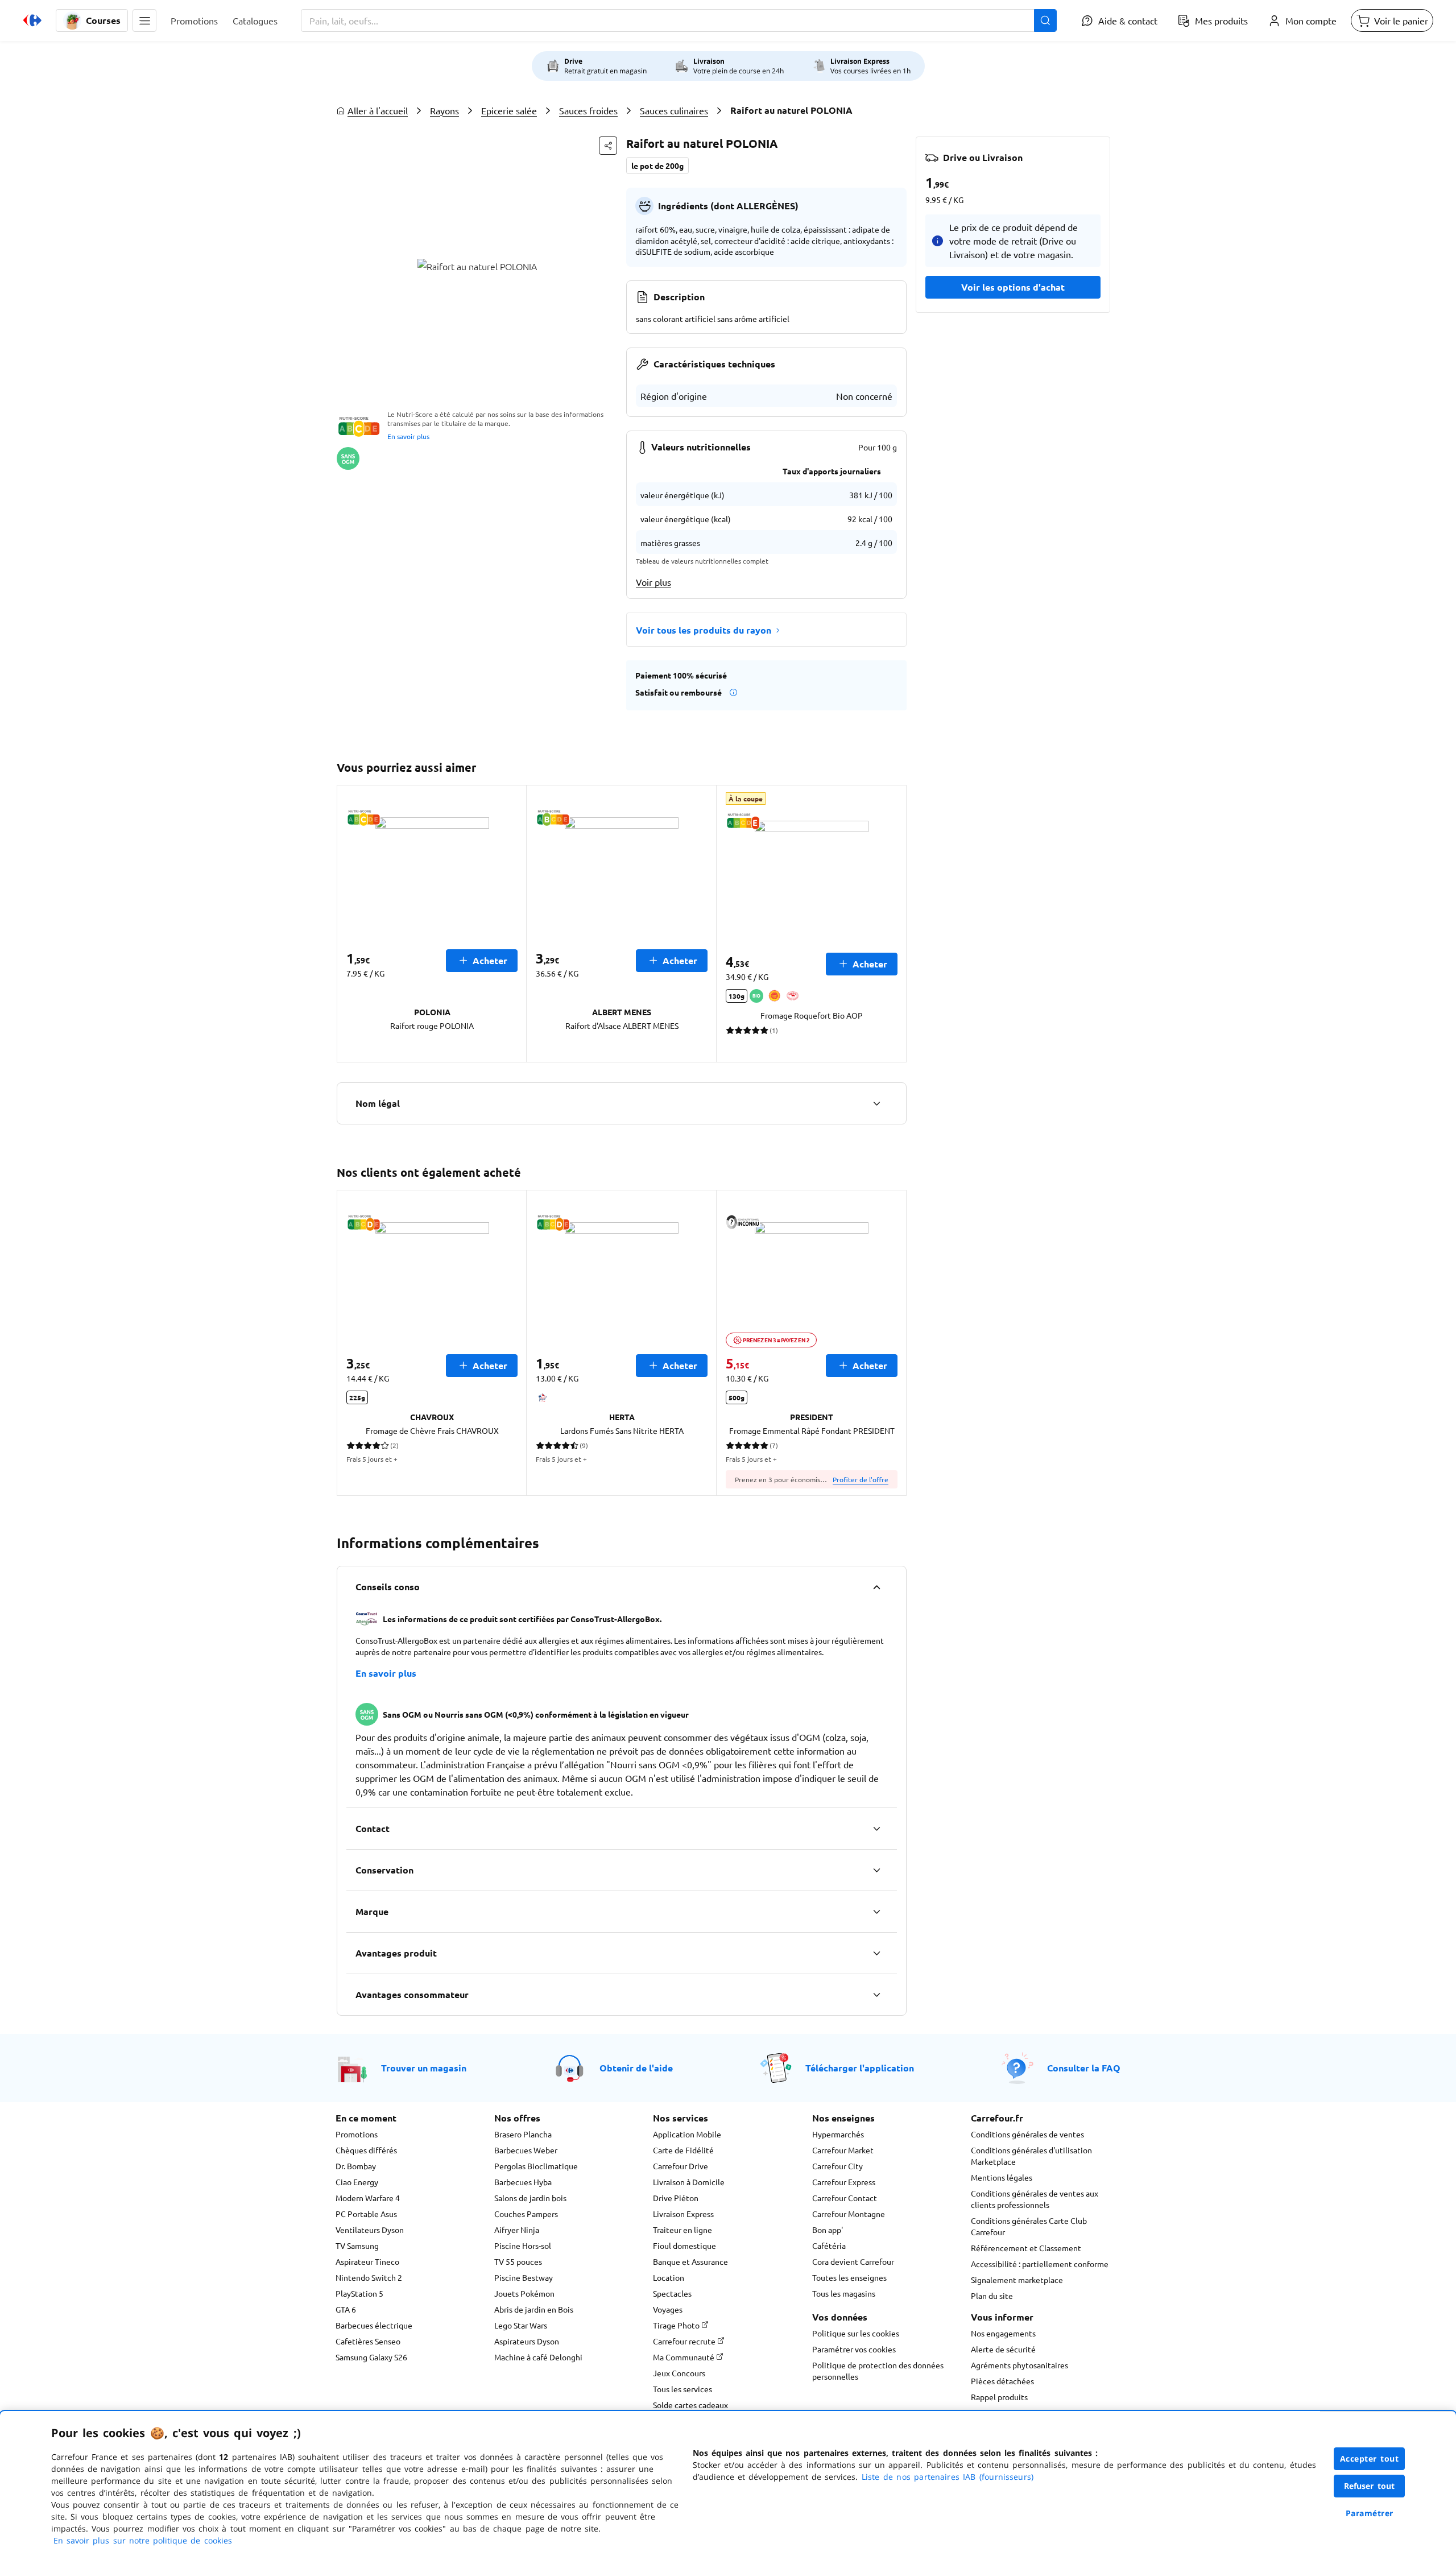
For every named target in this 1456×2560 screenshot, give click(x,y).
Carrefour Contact (845, 2198)
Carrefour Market (843, 2150)
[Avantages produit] (876, 1953)
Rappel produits (999, 2397)
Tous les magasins (844, 2293)
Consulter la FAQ (1084, 2068)
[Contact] (876, 1829)
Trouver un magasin (424, 2068)
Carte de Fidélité (683, 2150)
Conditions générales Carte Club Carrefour (1029, 2226)
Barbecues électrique (374, 2325)
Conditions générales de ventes (1027, 2134)
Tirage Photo (677, 2325)
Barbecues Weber (526, 2150)
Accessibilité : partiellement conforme (1040, 2264)
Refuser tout (1370, 2486)
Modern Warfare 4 (368, 2198)
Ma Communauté (684, 2357)
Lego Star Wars (521, 2325)
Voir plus (653, 582)
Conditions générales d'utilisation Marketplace (1031, 2156)
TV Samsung (357, 2245)
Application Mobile (687, 2134)
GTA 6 (346, 2309)
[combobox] (679, 20)
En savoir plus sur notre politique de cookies (143, 2540)
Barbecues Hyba (523, 2182)
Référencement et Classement (1026, 2248)
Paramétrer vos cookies (854, 2349)
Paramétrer (1370, 2513)
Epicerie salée (509, 110)
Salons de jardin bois (530, 2198)
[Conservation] (876, 1870)
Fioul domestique (684, 2245)
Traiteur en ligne (682, 2230)
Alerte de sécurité (1003, 2349)
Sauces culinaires (674, 110)
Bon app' (828, 2230)
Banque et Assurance (690, 2261)
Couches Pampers (526, 2214)
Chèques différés (366, 2150)
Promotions (357, 2134)
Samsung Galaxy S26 (371, 2357)
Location (669, 2277)
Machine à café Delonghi (538, 2357)
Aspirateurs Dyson (527, 2341)
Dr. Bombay (356, 2166)
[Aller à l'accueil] (32, 20)
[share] (608, 146)
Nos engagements (1003, 2333)
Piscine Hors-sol (523, 2245)
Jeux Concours (679, 2373)
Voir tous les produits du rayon (704, 630)
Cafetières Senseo (368, 2341)
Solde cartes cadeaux (690, 2405)
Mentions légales (1002, 2177)
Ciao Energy (357, 2182)
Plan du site (992, 2296)
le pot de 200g (657, 166)
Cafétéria (829, 2245)
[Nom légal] (876, 1103)
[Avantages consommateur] (876, 1995)
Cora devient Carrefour (853, 2261)
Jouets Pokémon (524, 2293)
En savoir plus (408, 436)
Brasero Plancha (523, 2134)
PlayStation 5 (359, 2293)
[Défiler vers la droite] (893, 924)
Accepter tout (1370, 2458)
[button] (144, 20)
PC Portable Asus (366, 2214)
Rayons (444, 110)
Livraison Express (683, 2214)
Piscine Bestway (524, 2277)
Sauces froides (588, 110)
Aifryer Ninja (517, 2230)
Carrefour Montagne (849, 2214)
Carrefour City (837, 2166)
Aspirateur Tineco (367, 2261)
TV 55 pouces (518, 2261)
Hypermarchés (838, 2134)
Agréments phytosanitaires (1019, 2365)
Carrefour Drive (681, 2166)
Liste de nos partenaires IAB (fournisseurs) (948, 2477)
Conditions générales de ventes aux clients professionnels (1035, 2199)
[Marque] (876, 1912)
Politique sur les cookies (856, 2333)
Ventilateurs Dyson (370, 2230)
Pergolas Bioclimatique (536, 2166)
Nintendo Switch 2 (369, 2277)
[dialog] (728, 2485)
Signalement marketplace (1017, 2280)
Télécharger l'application (860, 2068)
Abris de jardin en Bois (534, 2309)
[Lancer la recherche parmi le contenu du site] (1045, 20)
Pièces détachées (1002, 2381)
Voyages (668, 2309)
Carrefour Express (844, 2182)
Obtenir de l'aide (636, 2068)
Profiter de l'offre (861, 1479)
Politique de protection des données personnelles (878, 2371)
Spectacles (672, 2293)
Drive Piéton (676, 2198)
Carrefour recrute (685, 2341)
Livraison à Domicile (689, 2182)
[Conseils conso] (876, 1587)
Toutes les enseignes (849, 2277)
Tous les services (682, 2389)
